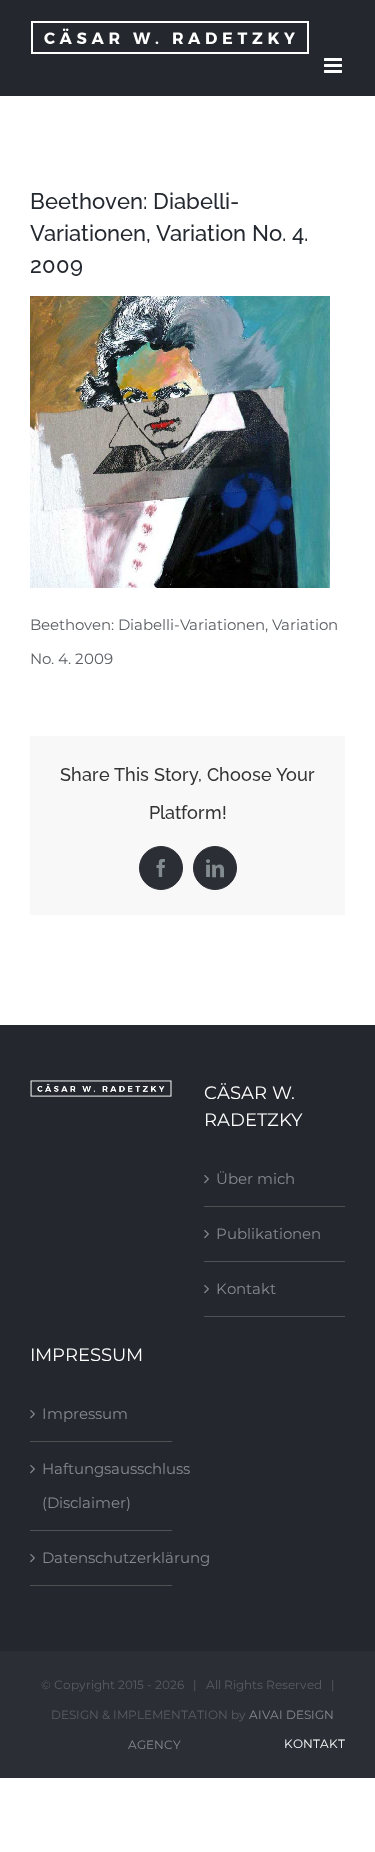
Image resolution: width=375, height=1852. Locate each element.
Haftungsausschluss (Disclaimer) (102, 1485)
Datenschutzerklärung (102, 1557)
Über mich (255, 1178)
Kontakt (246, 1288)
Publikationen (268, 1233)
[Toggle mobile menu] (334, 65)
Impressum (85, 1413)
